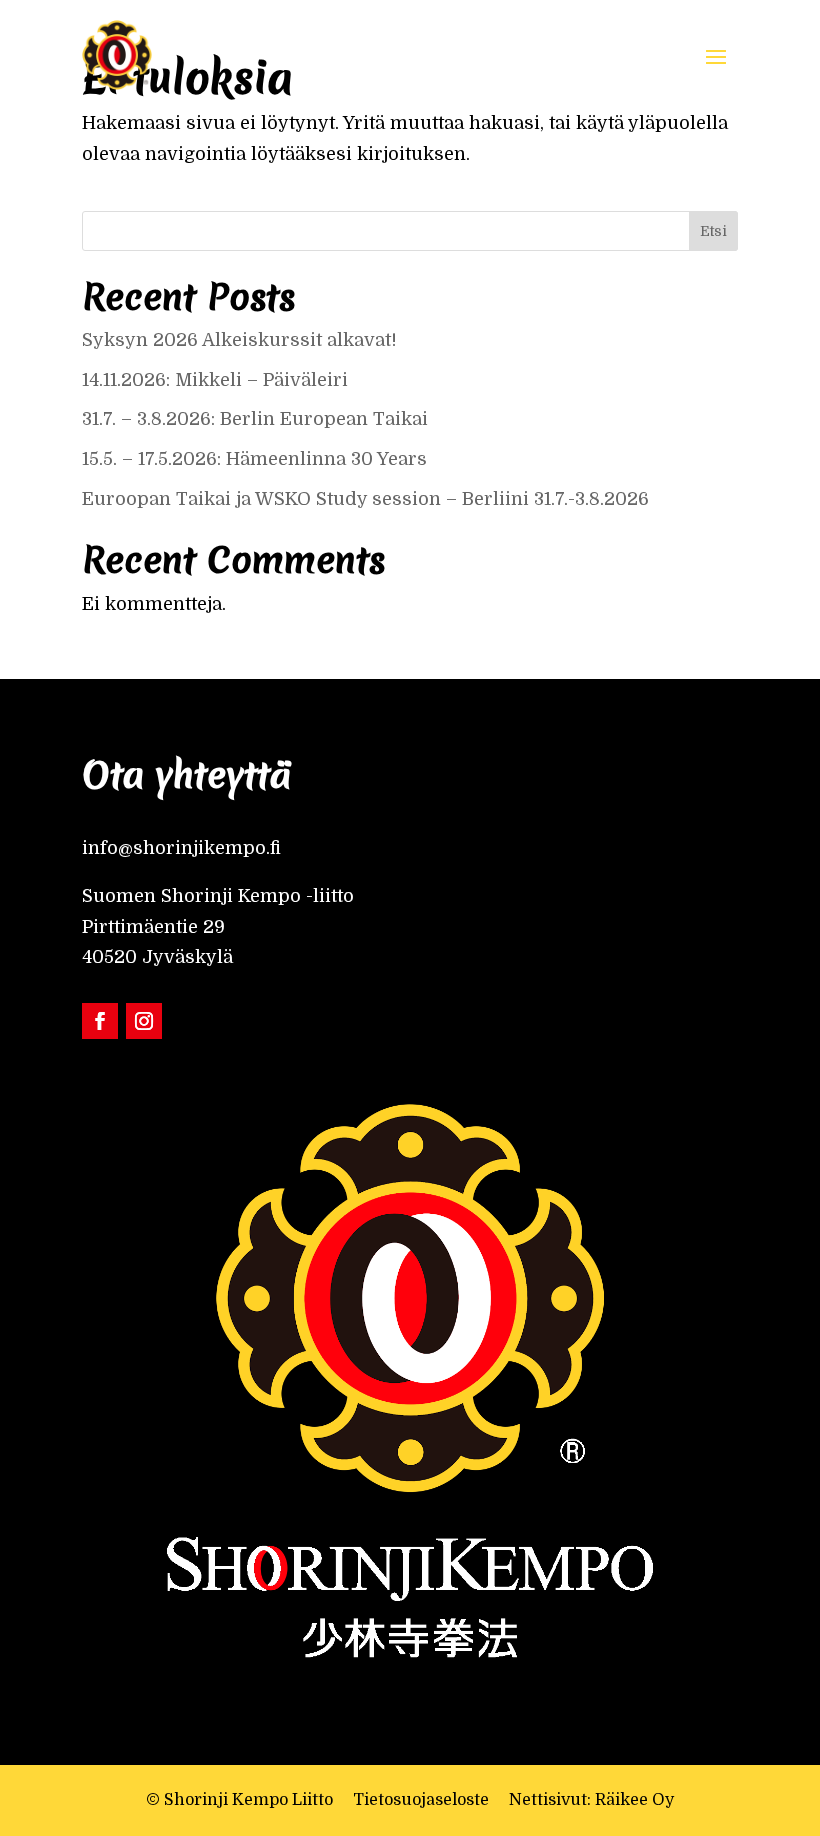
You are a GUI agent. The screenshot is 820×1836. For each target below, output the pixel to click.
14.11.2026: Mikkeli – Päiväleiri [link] (217, 380)
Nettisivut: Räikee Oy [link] (591, 1800)
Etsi (713, 231)
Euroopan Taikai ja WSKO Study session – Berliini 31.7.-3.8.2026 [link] (368, 499)
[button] (716, 55)
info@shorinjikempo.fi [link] (181, 848)
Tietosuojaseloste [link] (421, 1800)
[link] (117, 55)
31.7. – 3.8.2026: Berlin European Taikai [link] (255, 419)
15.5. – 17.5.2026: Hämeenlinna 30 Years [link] (257, 459)
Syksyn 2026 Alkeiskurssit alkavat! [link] (239, 340)
